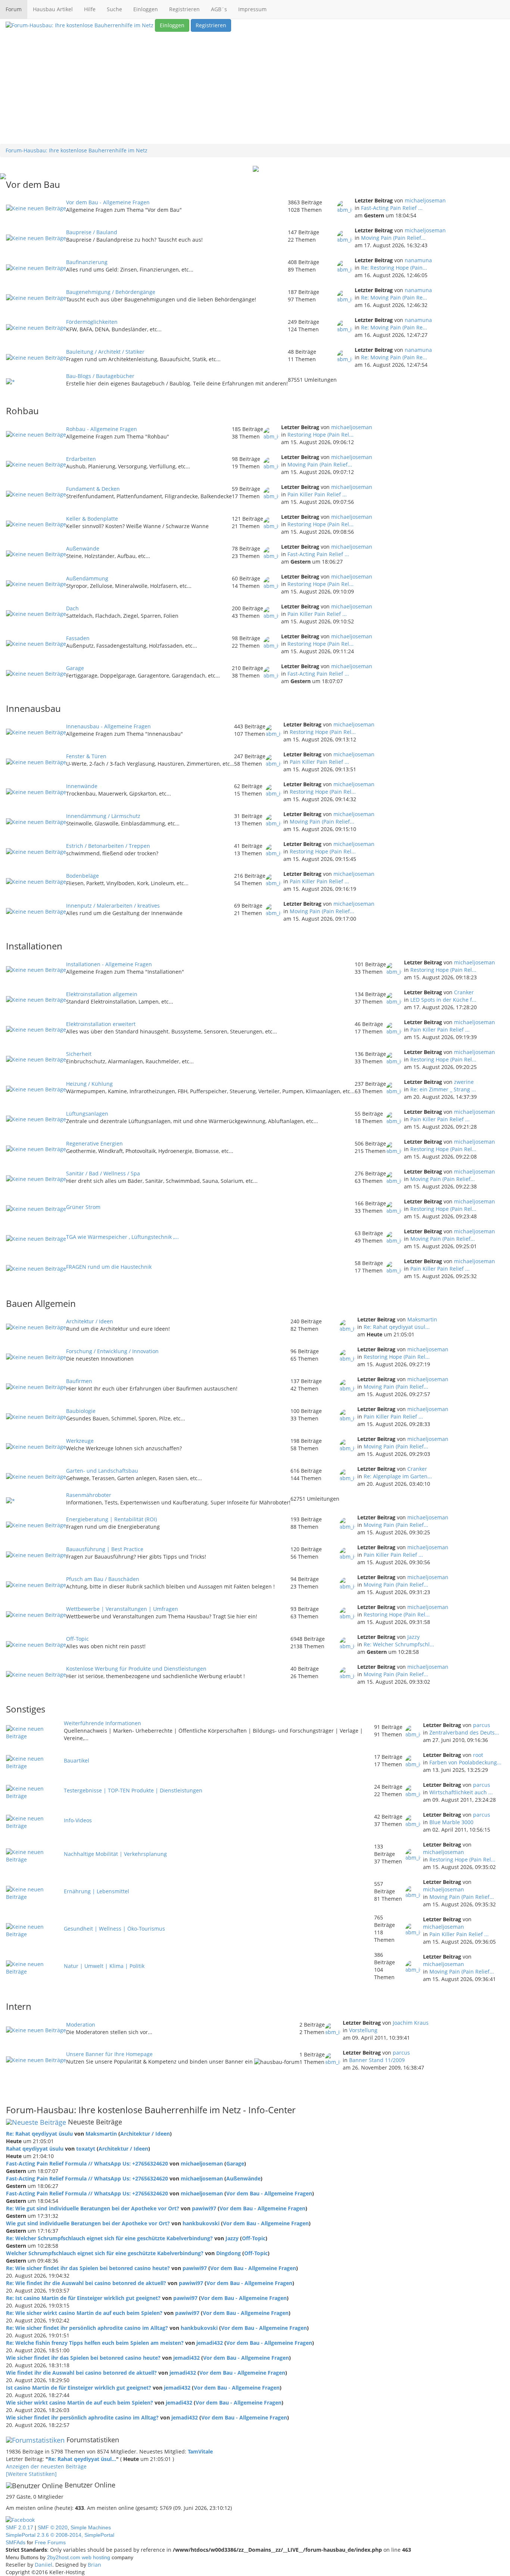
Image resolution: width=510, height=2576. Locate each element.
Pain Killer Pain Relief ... (317, 494)
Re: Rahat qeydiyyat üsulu (39, 2134)
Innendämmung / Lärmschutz (103, 816)
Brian (94, 2565)
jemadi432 (210, 2343)
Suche (114, 9)
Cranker (464, 992)
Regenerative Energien (94, 1143)
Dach (72, 608)
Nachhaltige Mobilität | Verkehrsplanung (115, 1854)
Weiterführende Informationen (102, 1723)
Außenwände (83, 548)
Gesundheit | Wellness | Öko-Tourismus (114, 1929)
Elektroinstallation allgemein (102, 994)
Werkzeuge (80, 1441)
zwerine (464, 1082)
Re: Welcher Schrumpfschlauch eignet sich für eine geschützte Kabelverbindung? (109, 2238)
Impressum (252, 9)
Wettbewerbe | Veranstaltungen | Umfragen (122, 1609)
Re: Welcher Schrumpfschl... (399, 1644)
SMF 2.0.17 (19, 2527)
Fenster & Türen (86, 756)
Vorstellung (363, 2030)
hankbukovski (201, 2223)
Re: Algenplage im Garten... (398, 1476)
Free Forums (50, 2542)
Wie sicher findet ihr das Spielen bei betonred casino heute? (83, 2358)
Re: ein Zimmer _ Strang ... (443, 1089)
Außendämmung (87, 578)
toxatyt (86, 2149)
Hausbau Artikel (53, 9)
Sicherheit (79, 1054)
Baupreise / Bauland (92, 232)
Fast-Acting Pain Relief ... (392, 208)
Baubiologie (81, 1411)
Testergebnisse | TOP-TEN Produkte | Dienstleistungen (133, 1790)
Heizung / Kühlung (89, 1084)
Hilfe (90, 9)
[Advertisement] (255, 88)
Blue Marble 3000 (451, 1822)
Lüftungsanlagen (87, 1114)
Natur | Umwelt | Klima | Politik (104, 1966)
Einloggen (146, 9)
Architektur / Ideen (90, 1321)
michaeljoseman (425, 200)
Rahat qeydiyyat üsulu (35, 2149)
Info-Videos (78, 1820)
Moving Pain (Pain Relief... (393, 238)
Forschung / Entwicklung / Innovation (112, 1351)
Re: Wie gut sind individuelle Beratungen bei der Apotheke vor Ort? (93, 2208)
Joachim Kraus (411, 2023)
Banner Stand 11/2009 (377, 2060)
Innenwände (82, 786)
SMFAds (15, 2542)
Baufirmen (79, 1381)
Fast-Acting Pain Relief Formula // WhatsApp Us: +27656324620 (87, 2163)
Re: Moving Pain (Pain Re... (394, 297)
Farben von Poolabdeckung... (465, 1762)
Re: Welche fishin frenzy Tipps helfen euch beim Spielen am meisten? (95, 2343)
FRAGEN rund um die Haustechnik (109, 1267)
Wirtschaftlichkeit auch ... (461, 1792)
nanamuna (418, 260)
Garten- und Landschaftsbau (102, 1471)
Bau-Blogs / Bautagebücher (100, 376)
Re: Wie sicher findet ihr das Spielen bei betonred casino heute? (88, 2268)
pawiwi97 (204, 2208)
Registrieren (184, 9)
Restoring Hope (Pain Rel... (321, 435)
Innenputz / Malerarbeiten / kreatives (113, 906)
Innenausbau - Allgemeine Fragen (108, 726)
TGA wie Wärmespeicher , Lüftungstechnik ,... (122, 1237)
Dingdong (228, 2253)
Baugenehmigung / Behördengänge (111, 292)
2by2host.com (64, 2557)
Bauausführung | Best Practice (105, 1549)
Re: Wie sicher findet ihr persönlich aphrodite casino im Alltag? (87, 2328)
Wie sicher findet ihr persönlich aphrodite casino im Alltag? (82, 2417)
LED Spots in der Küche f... (443, 1000)
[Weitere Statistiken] (31, 2474)
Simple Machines (91, 2527)
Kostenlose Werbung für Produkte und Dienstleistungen (136, 1669)
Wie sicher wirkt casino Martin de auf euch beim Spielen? (80, 2403)
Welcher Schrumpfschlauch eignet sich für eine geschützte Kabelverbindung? (105, 2253)
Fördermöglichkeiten (92, 322)
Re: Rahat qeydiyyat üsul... (397, 1327)
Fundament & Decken (93, 489)
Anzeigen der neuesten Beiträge (46, 2466)
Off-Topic (77, 1639)
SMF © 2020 (53, 2527)
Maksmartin (422, 1319)
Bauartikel (77, 1760)
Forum (14, 9)
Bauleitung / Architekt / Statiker (105, 352)
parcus (482, 1725)
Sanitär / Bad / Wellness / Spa (103, 1173)
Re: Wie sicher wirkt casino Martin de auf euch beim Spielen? (84, 2313)
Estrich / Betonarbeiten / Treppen (108, 846)
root (478, 1755)
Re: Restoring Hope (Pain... (394, 268)
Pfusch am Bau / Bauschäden (103, 1579)
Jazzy (413, 1637)
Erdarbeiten (81, 459)
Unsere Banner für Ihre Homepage (109, 2054)
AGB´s (219, 9)
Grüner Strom (83, 1207)
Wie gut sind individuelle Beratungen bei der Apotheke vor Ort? (88, 2223)
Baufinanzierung (87, 262)
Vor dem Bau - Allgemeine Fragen (108, 202)
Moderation (81, 2025)
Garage (75, 668)
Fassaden (78, 638)
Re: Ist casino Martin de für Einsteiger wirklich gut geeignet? (83, 2298)
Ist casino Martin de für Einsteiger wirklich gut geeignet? (79, 2388)
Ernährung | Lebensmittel (97, 1891)
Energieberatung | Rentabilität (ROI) (111, 1519)
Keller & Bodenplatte (92, 519)
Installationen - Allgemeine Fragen (109, 964)
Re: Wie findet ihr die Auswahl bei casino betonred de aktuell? (86, 2283)
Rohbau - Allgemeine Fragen (102, 429)
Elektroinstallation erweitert (101, 1024)
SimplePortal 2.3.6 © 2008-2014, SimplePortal (60, 2535)
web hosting (96, 2557)
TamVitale (200, 2451)
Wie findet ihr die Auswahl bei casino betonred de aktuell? (81, 2373)
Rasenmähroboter (89, 1495)
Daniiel (43, 2565)
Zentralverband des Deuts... (464, 1732)
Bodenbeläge (83, 876)
